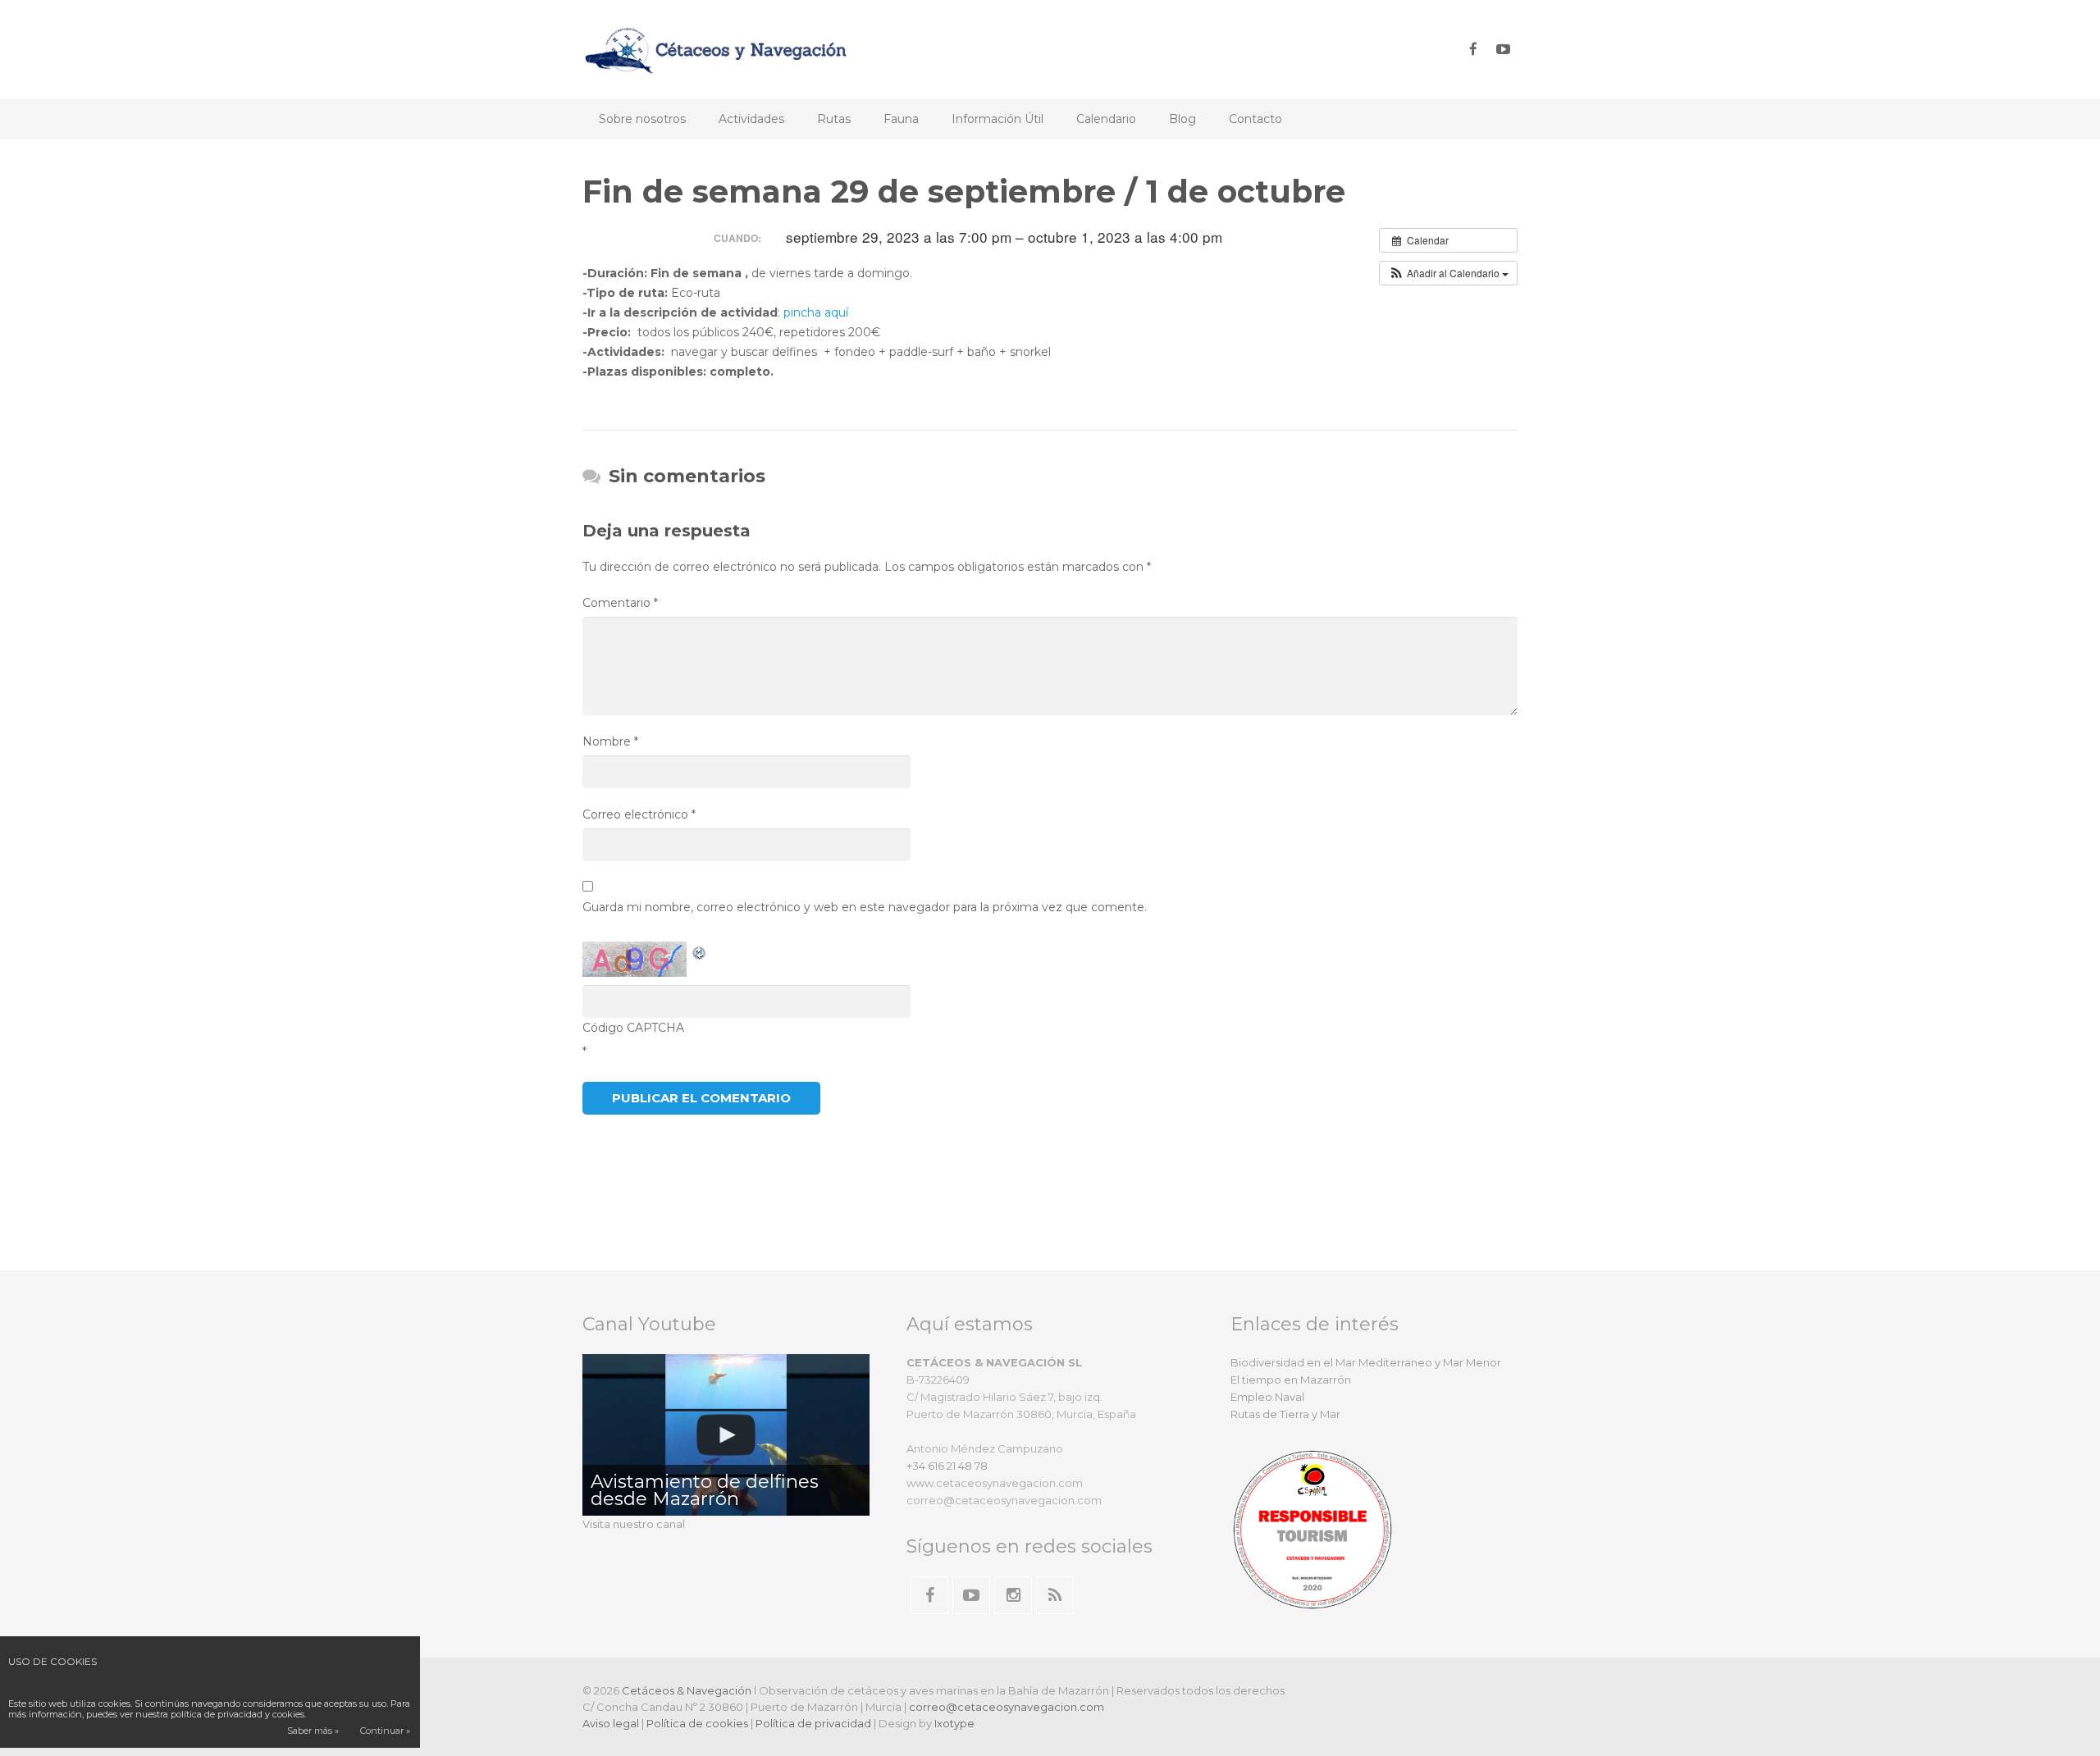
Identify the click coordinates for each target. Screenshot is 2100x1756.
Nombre (610, 741)
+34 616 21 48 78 (947, 1466)
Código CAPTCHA (633, 1028)
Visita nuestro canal (634, 1524)
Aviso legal (611, 1723)
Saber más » (313, 1731)
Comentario (620, 603)
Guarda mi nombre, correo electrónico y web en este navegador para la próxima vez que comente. (865, 907)
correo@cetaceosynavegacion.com (1007, 1707)
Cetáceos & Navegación (687, 1690)
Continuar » (385, 1731)
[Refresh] (700, 951)
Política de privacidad (813, 1723)
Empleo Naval (1267, 1397)
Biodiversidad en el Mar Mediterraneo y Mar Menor (1366, 1362)
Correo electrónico (639, 814)
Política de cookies (697, 1723)
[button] (1448, 273)
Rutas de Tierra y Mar (1285, 1414)
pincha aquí (816, 312)
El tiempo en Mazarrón (1291, 1380)
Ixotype (954, 1723)
